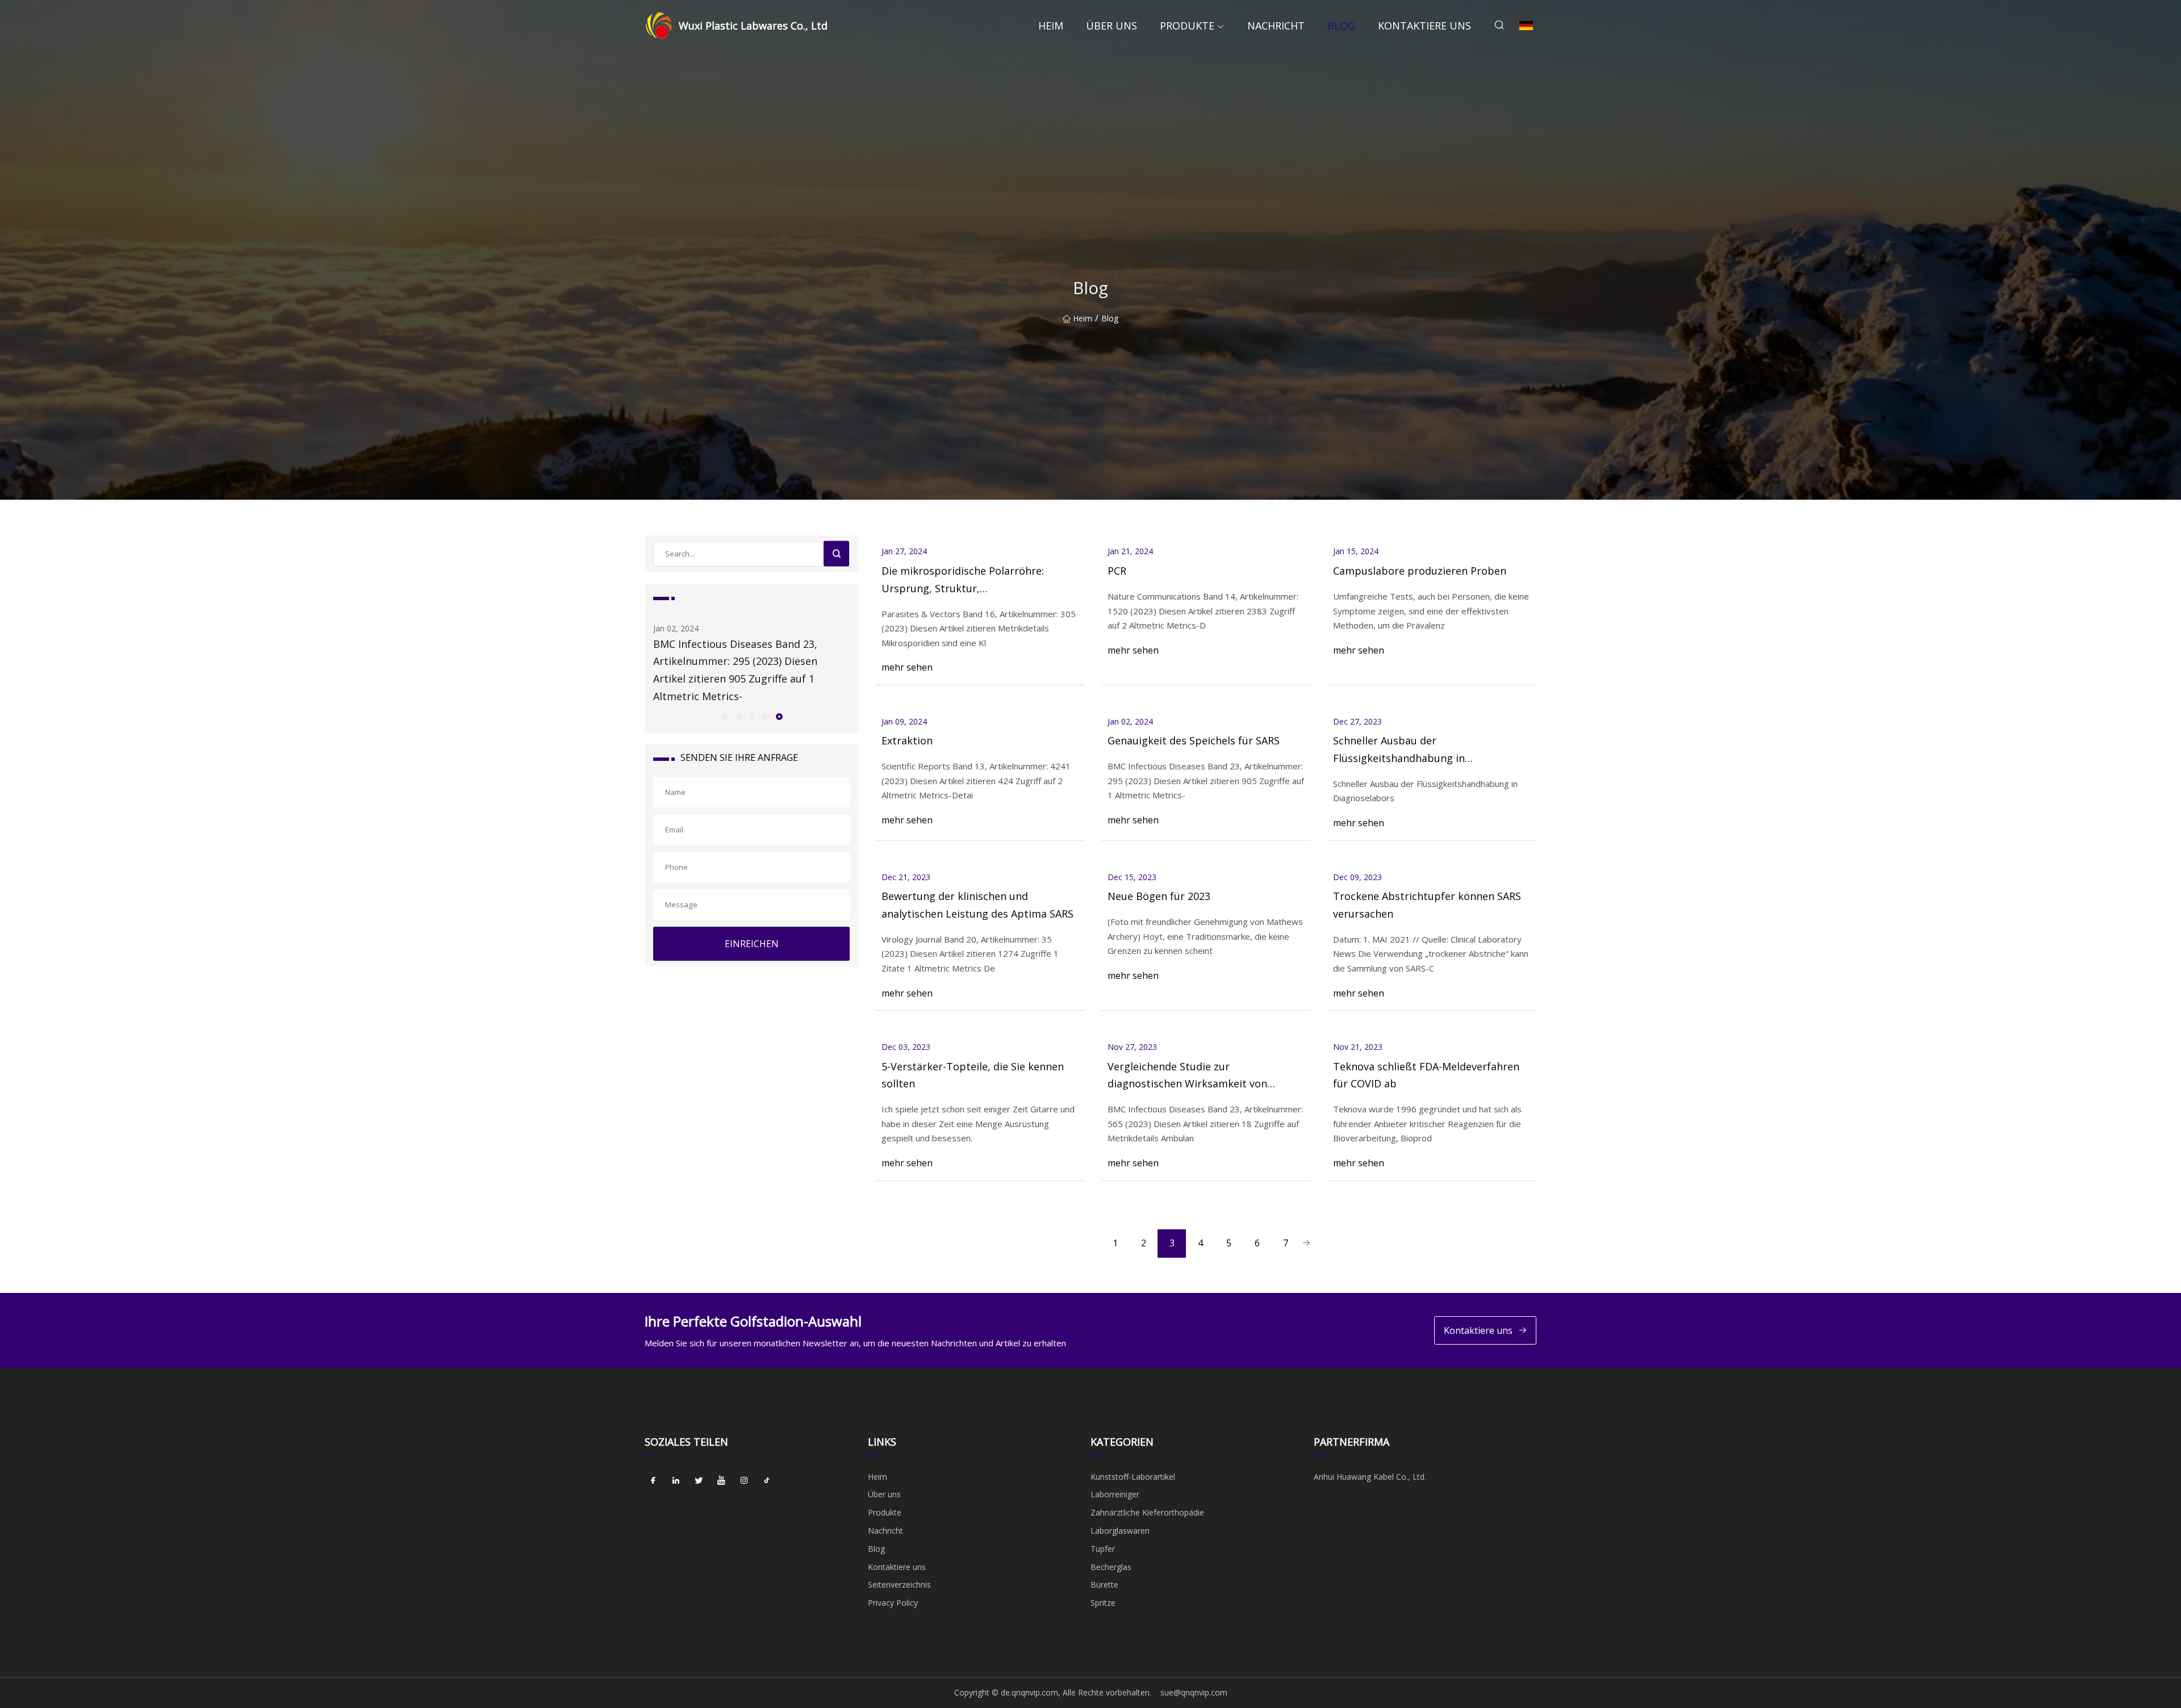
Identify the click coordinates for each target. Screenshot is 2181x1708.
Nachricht (1276, 26)
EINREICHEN (752, 944)
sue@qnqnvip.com (1194, 1692)
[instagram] (744, 1481)
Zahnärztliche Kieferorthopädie (1147, 1512)
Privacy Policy (893, 1603)
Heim (1051, 26)
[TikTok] (767, 1481)
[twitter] (699, 1481)
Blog (1341, 26)
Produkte (1187, 26)
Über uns (1112, 26)
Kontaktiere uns (1424, 26)
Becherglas (1111, 1567)
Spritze (1103, 1603)
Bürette (1104, 1584)
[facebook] (653, 1481)
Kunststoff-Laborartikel (1133, 1477)
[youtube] (721, 1481)
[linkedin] (676, 1481)
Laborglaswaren (1120, 1531)
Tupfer (1103, 1549)
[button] (724, 716)
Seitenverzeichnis (899, 1584)
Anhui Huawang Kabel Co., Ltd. (1370, 1477)
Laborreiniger (1115, 1494)
